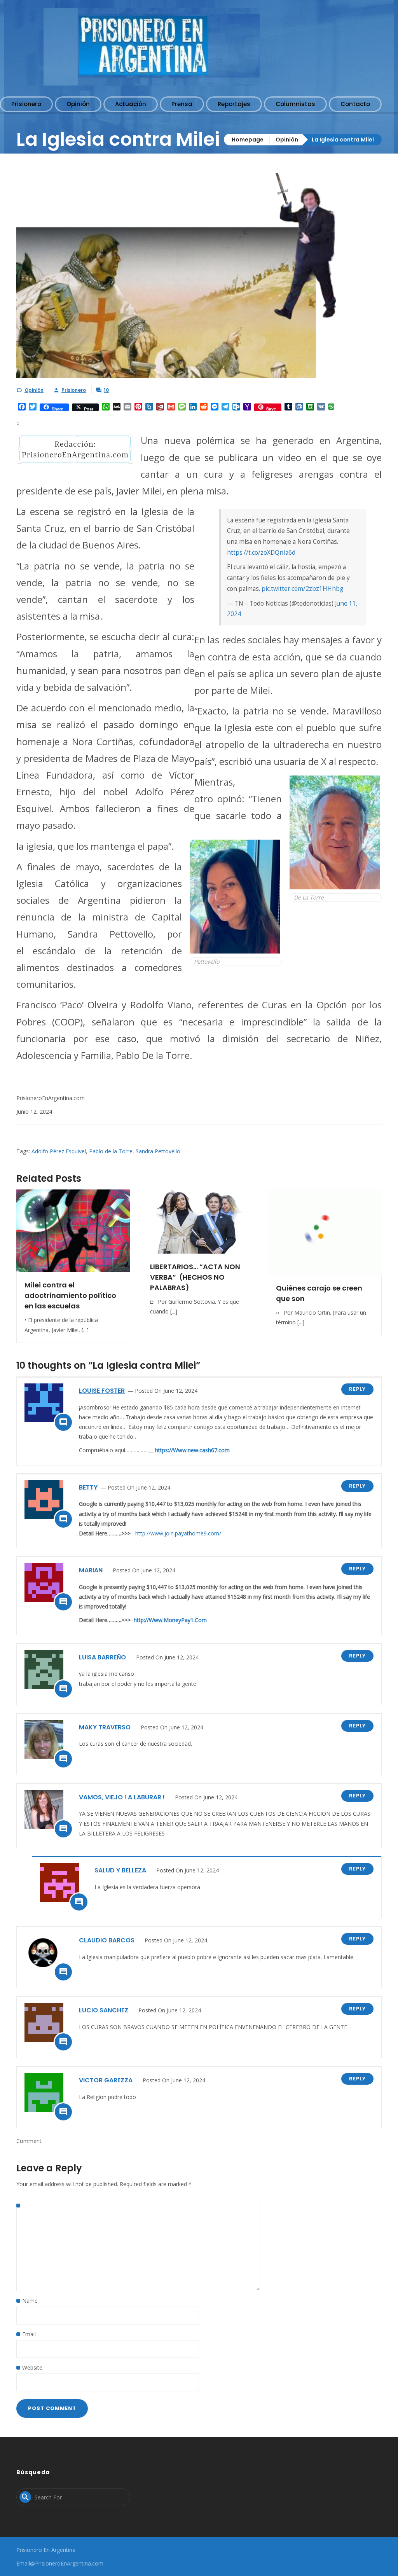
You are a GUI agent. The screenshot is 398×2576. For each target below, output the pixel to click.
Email (29, 2334)
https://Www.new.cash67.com (192, 1450)
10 (106, 390)
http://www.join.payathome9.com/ (178, 1533)
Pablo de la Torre (111, 1151)
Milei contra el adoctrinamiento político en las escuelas (70, 1295)
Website (32, 2367)
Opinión (287, 140)
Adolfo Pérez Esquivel (59, 1151)
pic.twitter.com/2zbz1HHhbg (302, 589)
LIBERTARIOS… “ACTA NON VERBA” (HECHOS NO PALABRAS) (195, 1277)
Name (30, 2301)
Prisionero (74, 390)
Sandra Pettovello (158, 1151)
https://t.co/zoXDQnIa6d (261, 553)
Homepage (248, 140)
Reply (357, 1389)
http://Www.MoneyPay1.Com (170, 1620)
